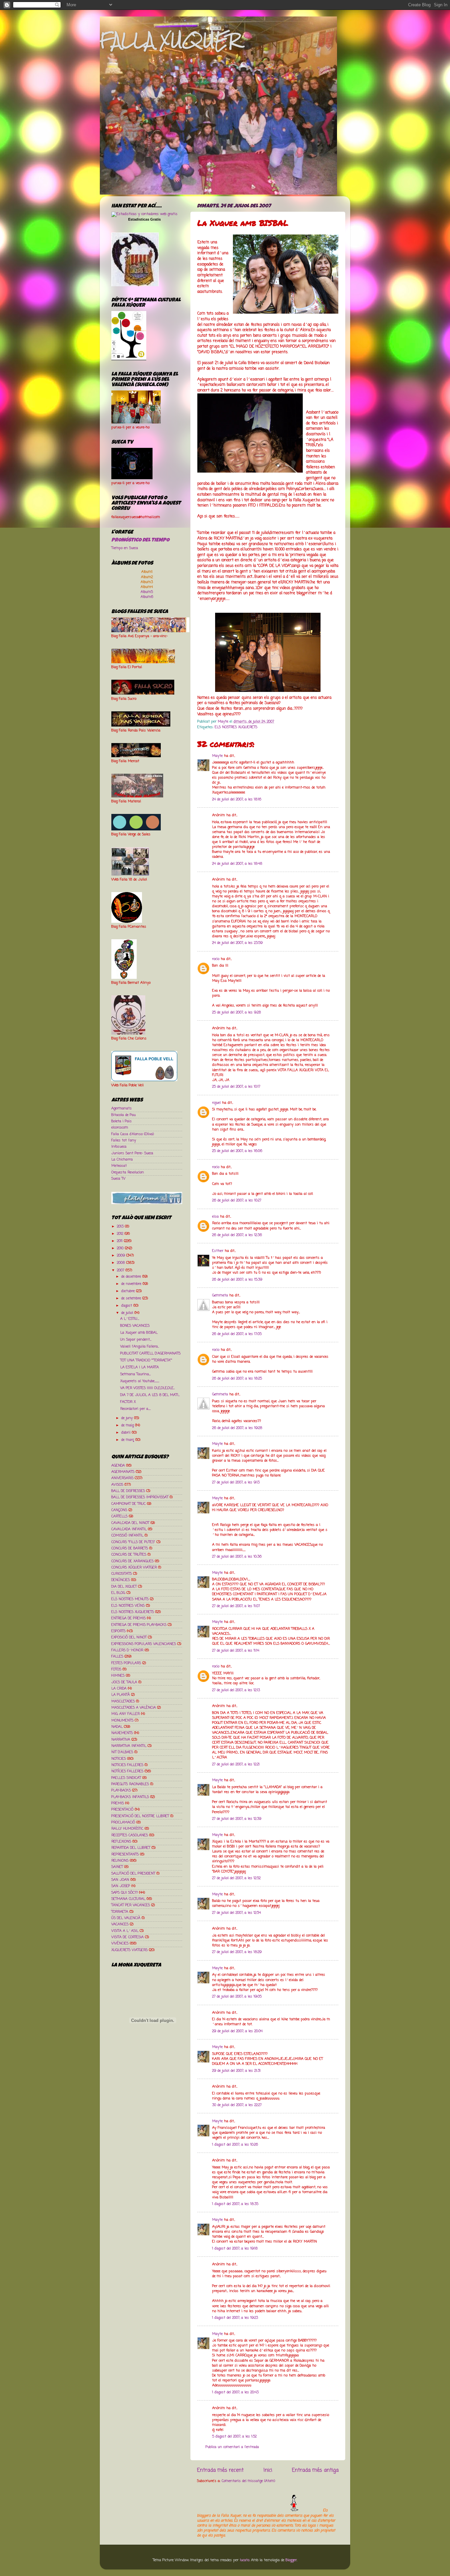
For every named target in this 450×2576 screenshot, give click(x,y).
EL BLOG (118, 1593)
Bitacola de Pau (124, 1115)
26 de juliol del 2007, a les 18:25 (237, 1379)
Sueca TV (118, 1179)
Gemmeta (220, 1295)
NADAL (117, 1727)
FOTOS (116, 1669)
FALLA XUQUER (170, 40)
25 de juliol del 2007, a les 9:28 (237, 1012)
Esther (218, 1251)
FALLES (117, 1657)
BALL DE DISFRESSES (128, 1491)
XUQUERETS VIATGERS (129, 1950)
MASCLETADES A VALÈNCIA (134, 1708)
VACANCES (120, 1924)
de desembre (132, 1277)
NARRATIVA (121, 1740)
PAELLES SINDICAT (126, 1778)
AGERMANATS (123, 1472)
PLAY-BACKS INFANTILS (130, 1797)
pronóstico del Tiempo (140, 541)
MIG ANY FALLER (126, 1714)
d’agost (127, 1306)
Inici (268, 2470)
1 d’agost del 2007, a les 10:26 (235, 2145)
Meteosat (119, 1166)
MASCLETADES (123, 1701)
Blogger (291, 2560)
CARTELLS (119, 1516)
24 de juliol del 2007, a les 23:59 (237, 943)
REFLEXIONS (121, 1842)
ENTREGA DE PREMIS (128, 1618)
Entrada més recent (220, 2470)
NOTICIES (119, 1759)
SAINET (117, 1867)
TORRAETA (120, 1912)
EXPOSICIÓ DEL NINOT (129, 1637)
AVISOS (117, 1485)
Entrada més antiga (315, 2470)
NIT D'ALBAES (122, 1752)
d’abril (127, 1433)
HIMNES (118, 1676)
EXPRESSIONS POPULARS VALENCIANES (144, 1644)
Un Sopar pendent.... (136, 1340)
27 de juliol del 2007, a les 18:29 (237, 1952)
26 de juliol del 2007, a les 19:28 (237, 1428)
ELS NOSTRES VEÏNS (128, 1606)
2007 (121, 1270)
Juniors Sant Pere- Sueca (132, 1153)
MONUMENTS (122, 1721)
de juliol (128, 1313)
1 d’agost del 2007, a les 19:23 (235, 2318)
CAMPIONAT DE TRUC (128, 1504)
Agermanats (122, 1108)
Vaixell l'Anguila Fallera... (140, 1347)
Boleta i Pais (122, 1121)
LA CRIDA (119, 1689)
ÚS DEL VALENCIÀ (126, 1918)
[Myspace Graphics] (259, 2510)
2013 (121, 1226)
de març (128, 1440)
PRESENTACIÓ (122, 1810)
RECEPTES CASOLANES (130, 1835)
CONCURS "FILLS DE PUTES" (133, 1542)
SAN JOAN (120, 1880)
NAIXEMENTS (122, 1733)
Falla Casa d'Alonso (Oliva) (133, 1134)
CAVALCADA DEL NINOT (130, 1523)
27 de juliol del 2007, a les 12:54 (237, 1913)
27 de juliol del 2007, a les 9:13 (236, 1482)
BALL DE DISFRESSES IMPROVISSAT (140, 1497)
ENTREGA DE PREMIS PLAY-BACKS (139, 1625)
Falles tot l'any (124, 1140)
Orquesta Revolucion (128, 1172)
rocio (216, 959)
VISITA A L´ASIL (125, 1931)
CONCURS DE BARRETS (130, 1548)
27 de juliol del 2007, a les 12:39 (237, 1819)
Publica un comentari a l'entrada (232, 2447)
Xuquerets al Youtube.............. (140, 1381)
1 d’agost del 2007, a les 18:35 (235, 2204)
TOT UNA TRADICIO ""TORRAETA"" (146, 1360)
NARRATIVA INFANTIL (129, 1746)
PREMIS (118, 1803)
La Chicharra (122, 1160)
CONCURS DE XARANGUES (132, 1561)
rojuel (216, 1103)
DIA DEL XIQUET (124, 1587)
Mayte (217, 756)
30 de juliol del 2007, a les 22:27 (237, 2105)
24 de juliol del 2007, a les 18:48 (237, 864)
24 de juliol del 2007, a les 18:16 (237, 799)
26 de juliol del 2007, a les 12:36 (237, 1235)
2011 (120, 1241)
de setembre (132, 1298)
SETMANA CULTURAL (128, 1899)
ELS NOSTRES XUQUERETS (236, 727)
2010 (121, 1248)
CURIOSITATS (122, 1574)
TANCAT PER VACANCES (131, 1905)
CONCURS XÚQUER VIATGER (134, 1567)
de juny (128, 1418)
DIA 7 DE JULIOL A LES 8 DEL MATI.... (150, 1395)
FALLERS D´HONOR (127, 1650)
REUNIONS (120, 1861)
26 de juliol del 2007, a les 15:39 (237, 1280)
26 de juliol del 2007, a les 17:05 (237, 1334)
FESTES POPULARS (126, 1663)
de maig (128, 1425)
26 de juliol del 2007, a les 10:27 (237, 1200)
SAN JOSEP (121, 1886)
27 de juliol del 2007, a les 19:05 (237, 1997)
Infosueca (119, 1147)
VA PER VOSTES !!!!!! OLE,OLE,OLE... (147, 1388)
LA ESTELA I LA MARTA (140, 1367)
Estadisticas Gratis (144, 219)
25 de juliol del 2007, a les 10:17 (236, 1087)
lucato (245, 2560)
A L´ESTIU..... (130, 1319)
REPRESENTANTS (125, 1854)
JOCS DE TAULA (124, 1682)
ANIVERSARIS (122, 1478)
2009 (122, 1256)
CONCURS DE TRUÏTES (129, 1555)
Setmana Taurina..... (135, 1374)
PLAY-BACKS (121, 1790)
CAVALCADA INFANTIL (129, 1529)
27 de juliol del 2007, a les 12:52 (236, 1878)
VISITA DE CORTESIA (127, 1937)
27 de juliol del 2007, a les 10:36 (237, 1557)
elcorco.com (120, 1128)
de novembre (132, 1284)
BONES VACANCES (135, 1326)
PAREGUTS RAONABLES (130, 1784)
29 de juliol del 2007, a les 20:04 (237, 2031)
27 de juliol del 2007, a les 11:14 (236, 1651)
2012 (121, 1234)
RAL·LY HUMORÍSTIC (127, 1829)
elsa (215, 1217)
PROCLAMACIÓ (123, 1822)
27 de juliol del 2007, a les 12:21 (236, 1764)
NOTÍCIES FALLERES (127, 1771)
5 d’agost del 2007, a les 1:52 (234, 2436)
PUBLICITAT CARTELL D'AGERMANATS (150, 1353)
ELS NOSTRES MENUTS (130, 1599)
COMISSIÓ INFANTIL (127, 1536)
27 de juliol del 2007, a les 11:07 (236, 1606)
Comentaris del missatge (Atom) (248, 2481)
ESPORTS (118, 1631)
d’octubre (129, 1291)
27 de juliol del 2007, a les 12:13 (236, 1690)
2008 (122, 1263)
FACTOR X (128, 1402)
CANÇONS (119, 1510)
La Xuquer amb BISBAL (139, 1333)
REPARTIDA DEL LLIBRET (131, 1848)
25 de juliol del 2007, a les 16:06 (237, 1151)
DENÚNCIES (121, 1580)
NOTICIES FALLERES (127, 1765)
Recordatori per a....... (135, 1409)
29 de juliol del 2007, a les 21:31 (236, 2071)
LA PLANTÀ (121, 1695)
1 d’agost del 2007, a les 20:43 (235, 2392)
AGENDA (118, 1466)
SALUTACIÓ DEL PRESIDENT (133, 1874)
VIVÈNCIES (120, 1943)
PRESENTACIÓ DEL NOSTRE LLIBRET (140, 1816)
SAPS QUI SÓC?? (125, 1893)
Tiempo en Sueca (125, 548)
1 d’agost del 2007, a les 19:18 (235, 2249)
